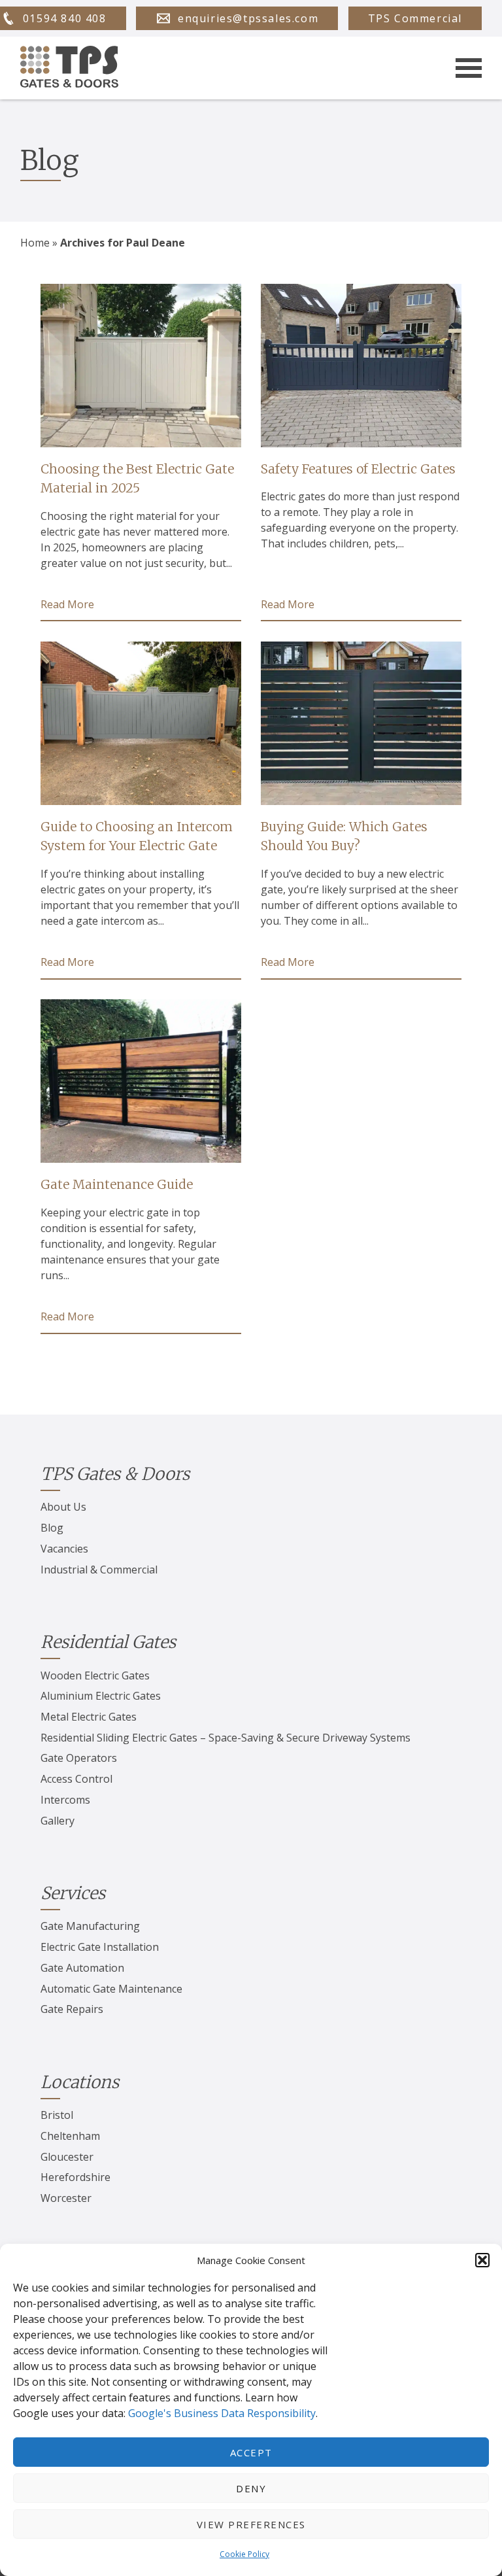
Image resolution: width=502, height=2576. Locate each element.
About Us (63, 1507)
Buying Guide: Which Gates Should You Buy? (344, 836)
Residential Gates (108, 1642)
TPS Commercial (415, 18)
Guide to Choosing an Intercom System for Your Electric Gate (137, 836)
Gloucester (67, 2157)
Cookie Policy (244, 2554)
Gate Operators (79, 1758)
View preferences (251, 2524)
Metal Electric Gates (89, 1717)
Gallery (58, 1821)
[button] (482, 2260)
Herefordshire (75, 2177)
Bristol (57, 2115)
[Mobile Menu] (469, 68)
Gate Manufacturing (90, 1926)
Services (73, 1893)
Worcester (66, 2198)
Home (35, 243)
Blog (52, 1528)
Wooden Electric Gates (95, 1675)
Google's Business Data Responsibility (222, 2413)
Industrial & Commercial (99, 1570)
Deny (251, 2488)
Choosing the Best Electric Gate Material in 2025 (137, 478)
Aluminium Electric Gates (101, 1696)
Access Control (76, 1779)
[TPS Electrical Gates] (69, 68)
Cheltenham (70, 2136)
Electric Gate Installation (100, 1947)
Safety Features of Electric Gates (358, 469)
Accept (251, 2452)
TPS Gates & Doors (115, 1474)
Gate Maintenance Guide (117, 1184)
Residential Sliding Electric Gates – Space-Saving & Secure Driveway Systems (226, 1738)
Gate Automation (82, 1968)
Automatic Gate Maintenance (111, 1989)
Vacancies (64, 1549)
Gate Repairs (72, 2009)
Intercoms (65, 1800)
